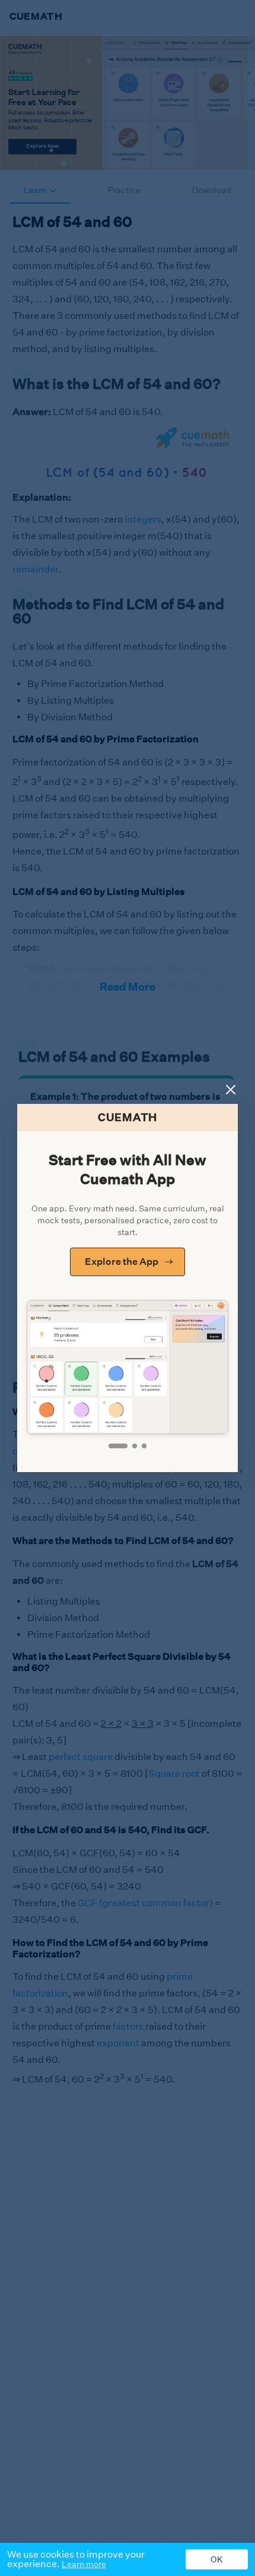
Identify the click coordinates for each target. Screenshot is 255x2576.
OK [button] (217, 2559)
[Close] (231, 1090)
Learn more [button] (84, 2564)
